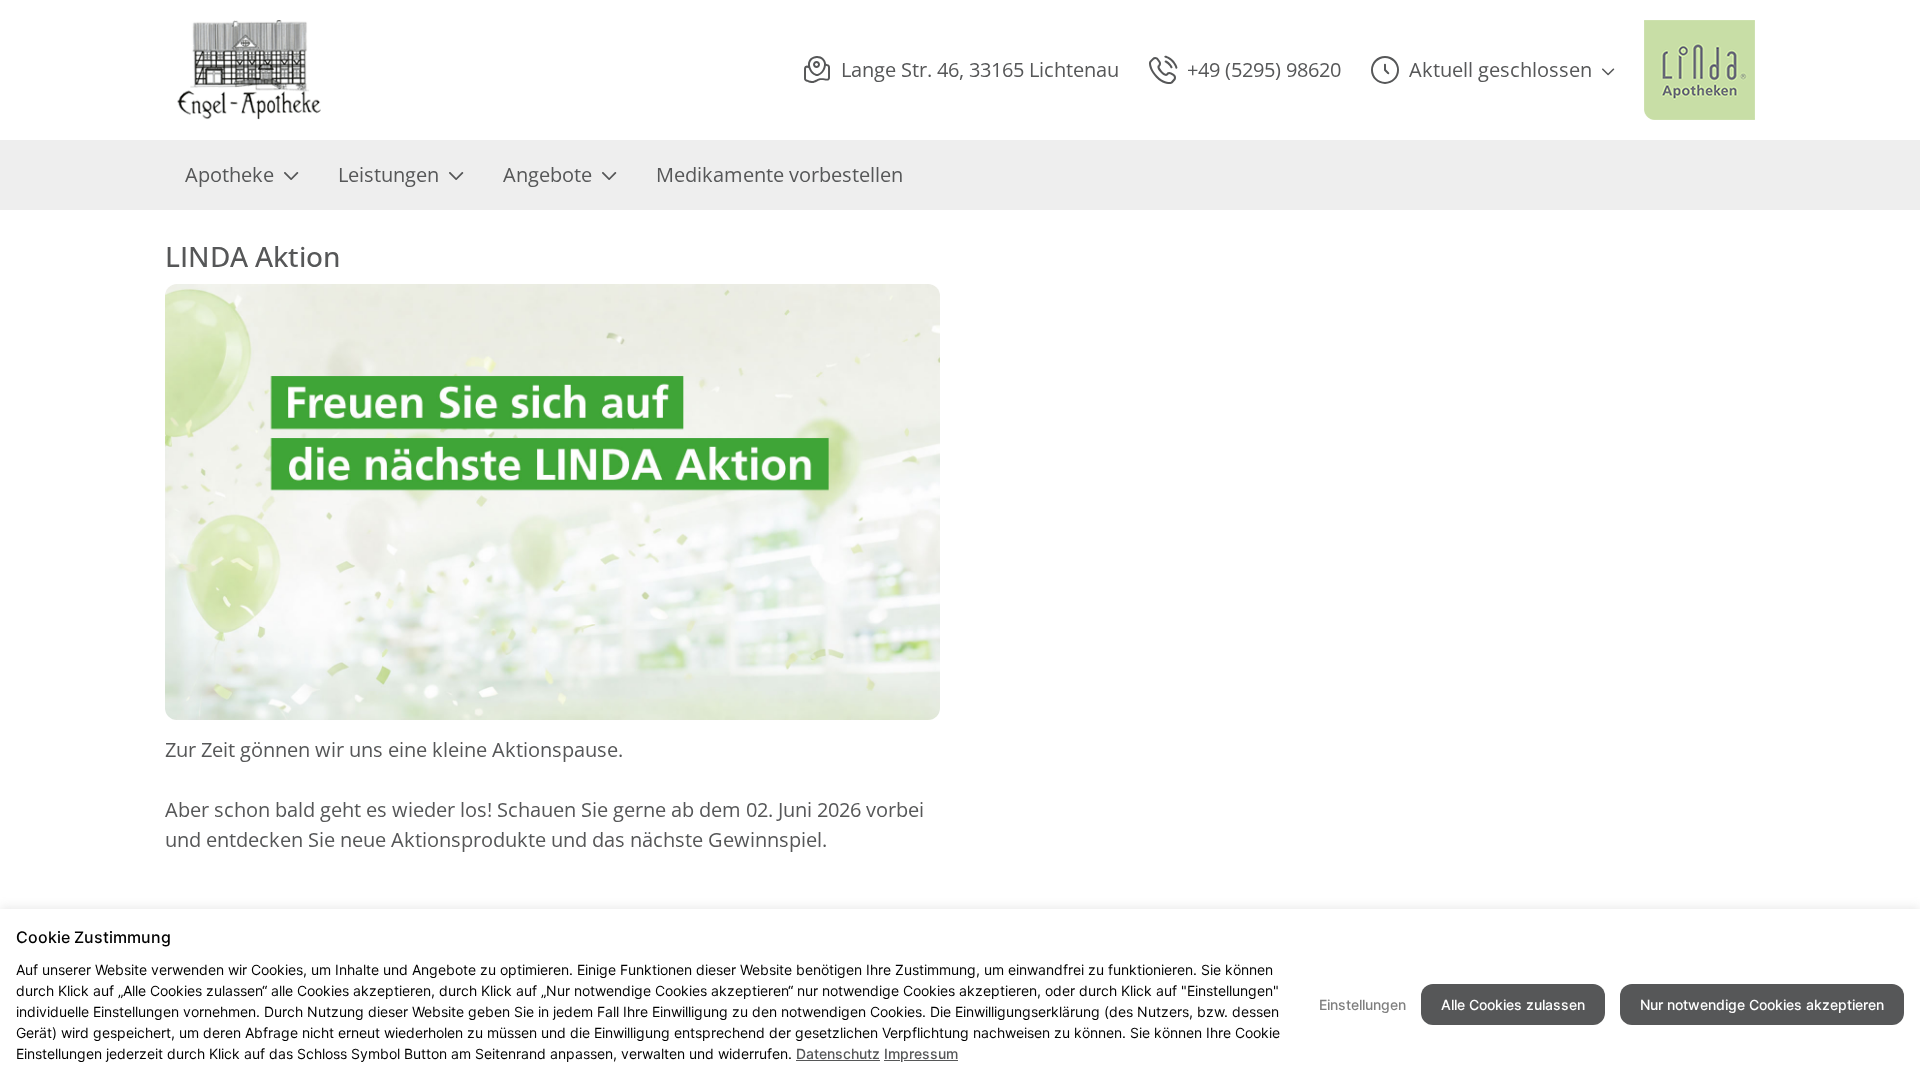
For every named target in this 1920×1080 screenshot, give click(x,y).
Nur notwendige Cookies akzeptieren (1762, 1004)
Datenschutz (838, 1053)
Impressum (921, 1053)
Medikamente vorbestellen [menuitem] (779, 174)
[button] (1492, 70)
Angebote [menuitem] (547, 174)
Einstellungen (1362, 1004)
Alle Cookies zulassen (1513, 1004)
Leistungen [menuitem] (388, 174)
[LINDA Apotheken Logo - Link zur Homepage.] (1699, 70)
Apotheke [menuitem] (229, 174)
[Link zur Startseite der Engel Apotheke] (250, 70)
